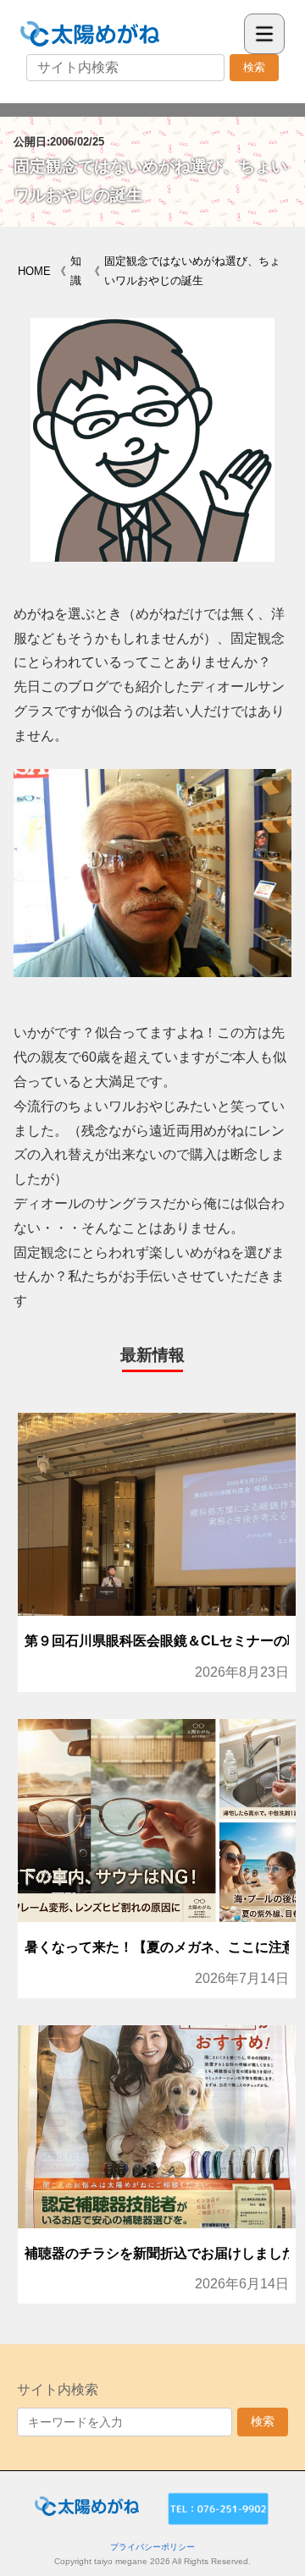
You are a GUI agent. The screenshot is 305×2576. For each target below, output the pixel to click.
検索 (254, 67)
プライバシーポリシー (152, 2547)
